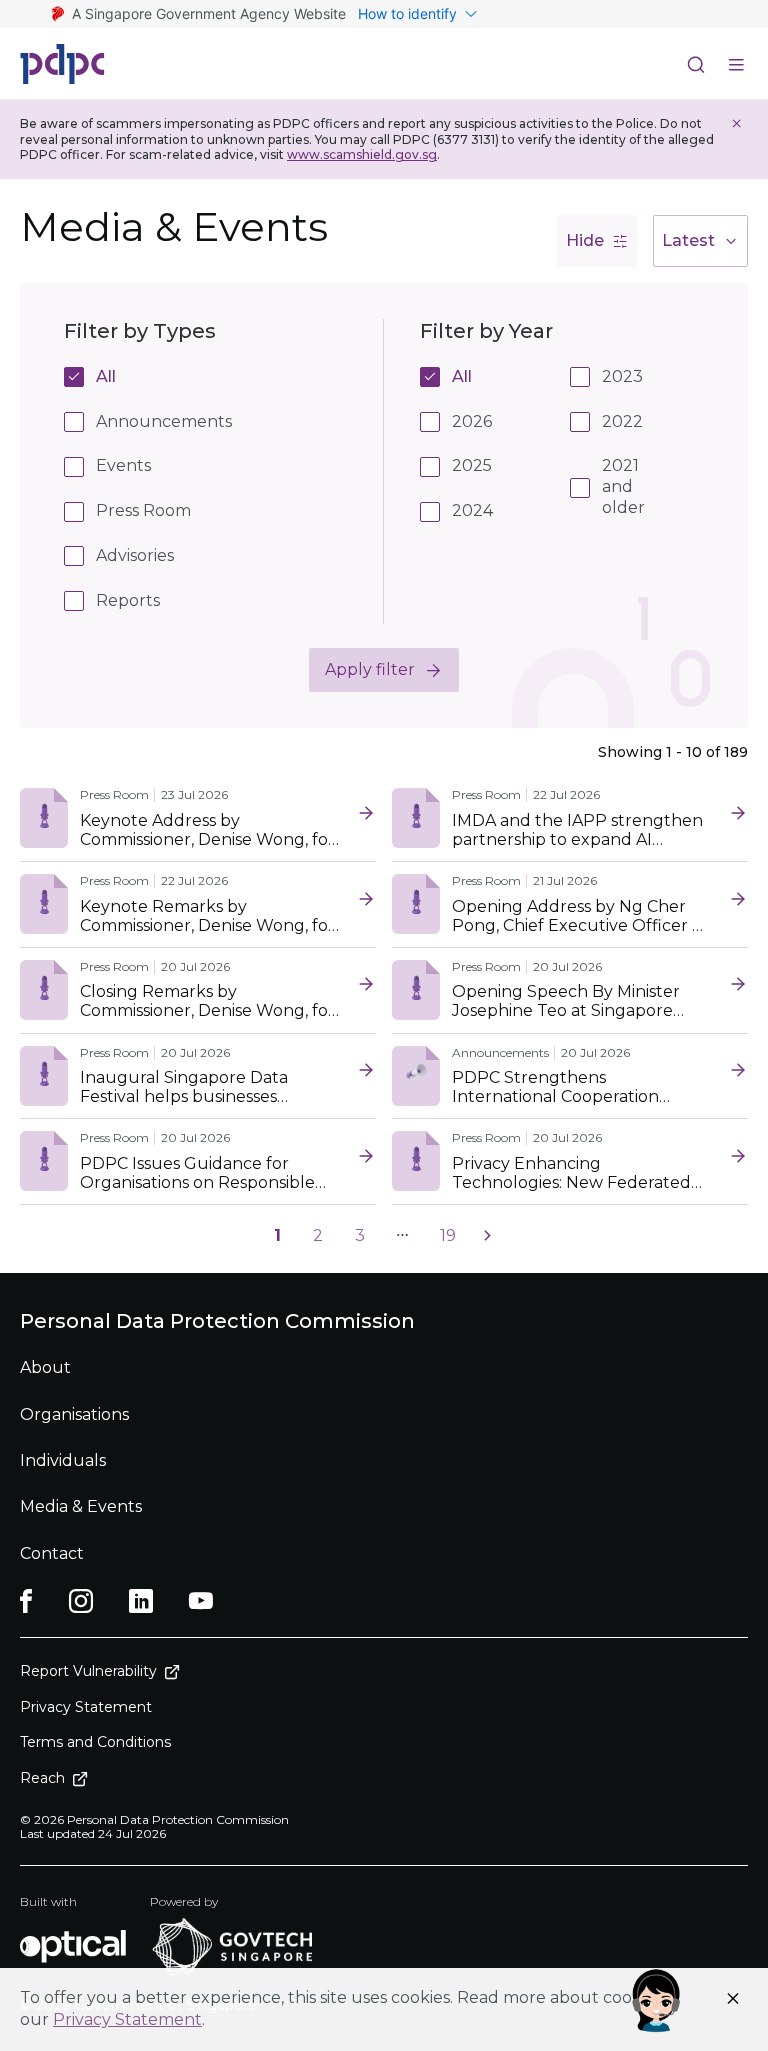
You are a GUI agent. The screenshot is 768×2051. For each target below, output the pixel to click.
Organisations (74, 1414)
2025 (471, 465)
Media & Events (81, 1506)
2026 (471, 421)
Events (123, 465)
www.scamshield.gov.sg (362, 154)
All (106, 376)
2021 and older (621, 486)
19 (448, 1235)
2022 (621, 421)
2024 (471, 510)
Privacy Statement (127, 2019)
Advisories (135, 555)
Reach (42, 1778)
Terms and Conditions (95, 1742)
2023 (621, 376)
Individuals (63, 1460)
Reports (128, 600)
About (45, 1367)
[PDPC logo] (62, 64)
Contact (52, 1553)
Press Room (143, 510)
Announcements (164, 421)
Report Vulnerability (88, 1671)
